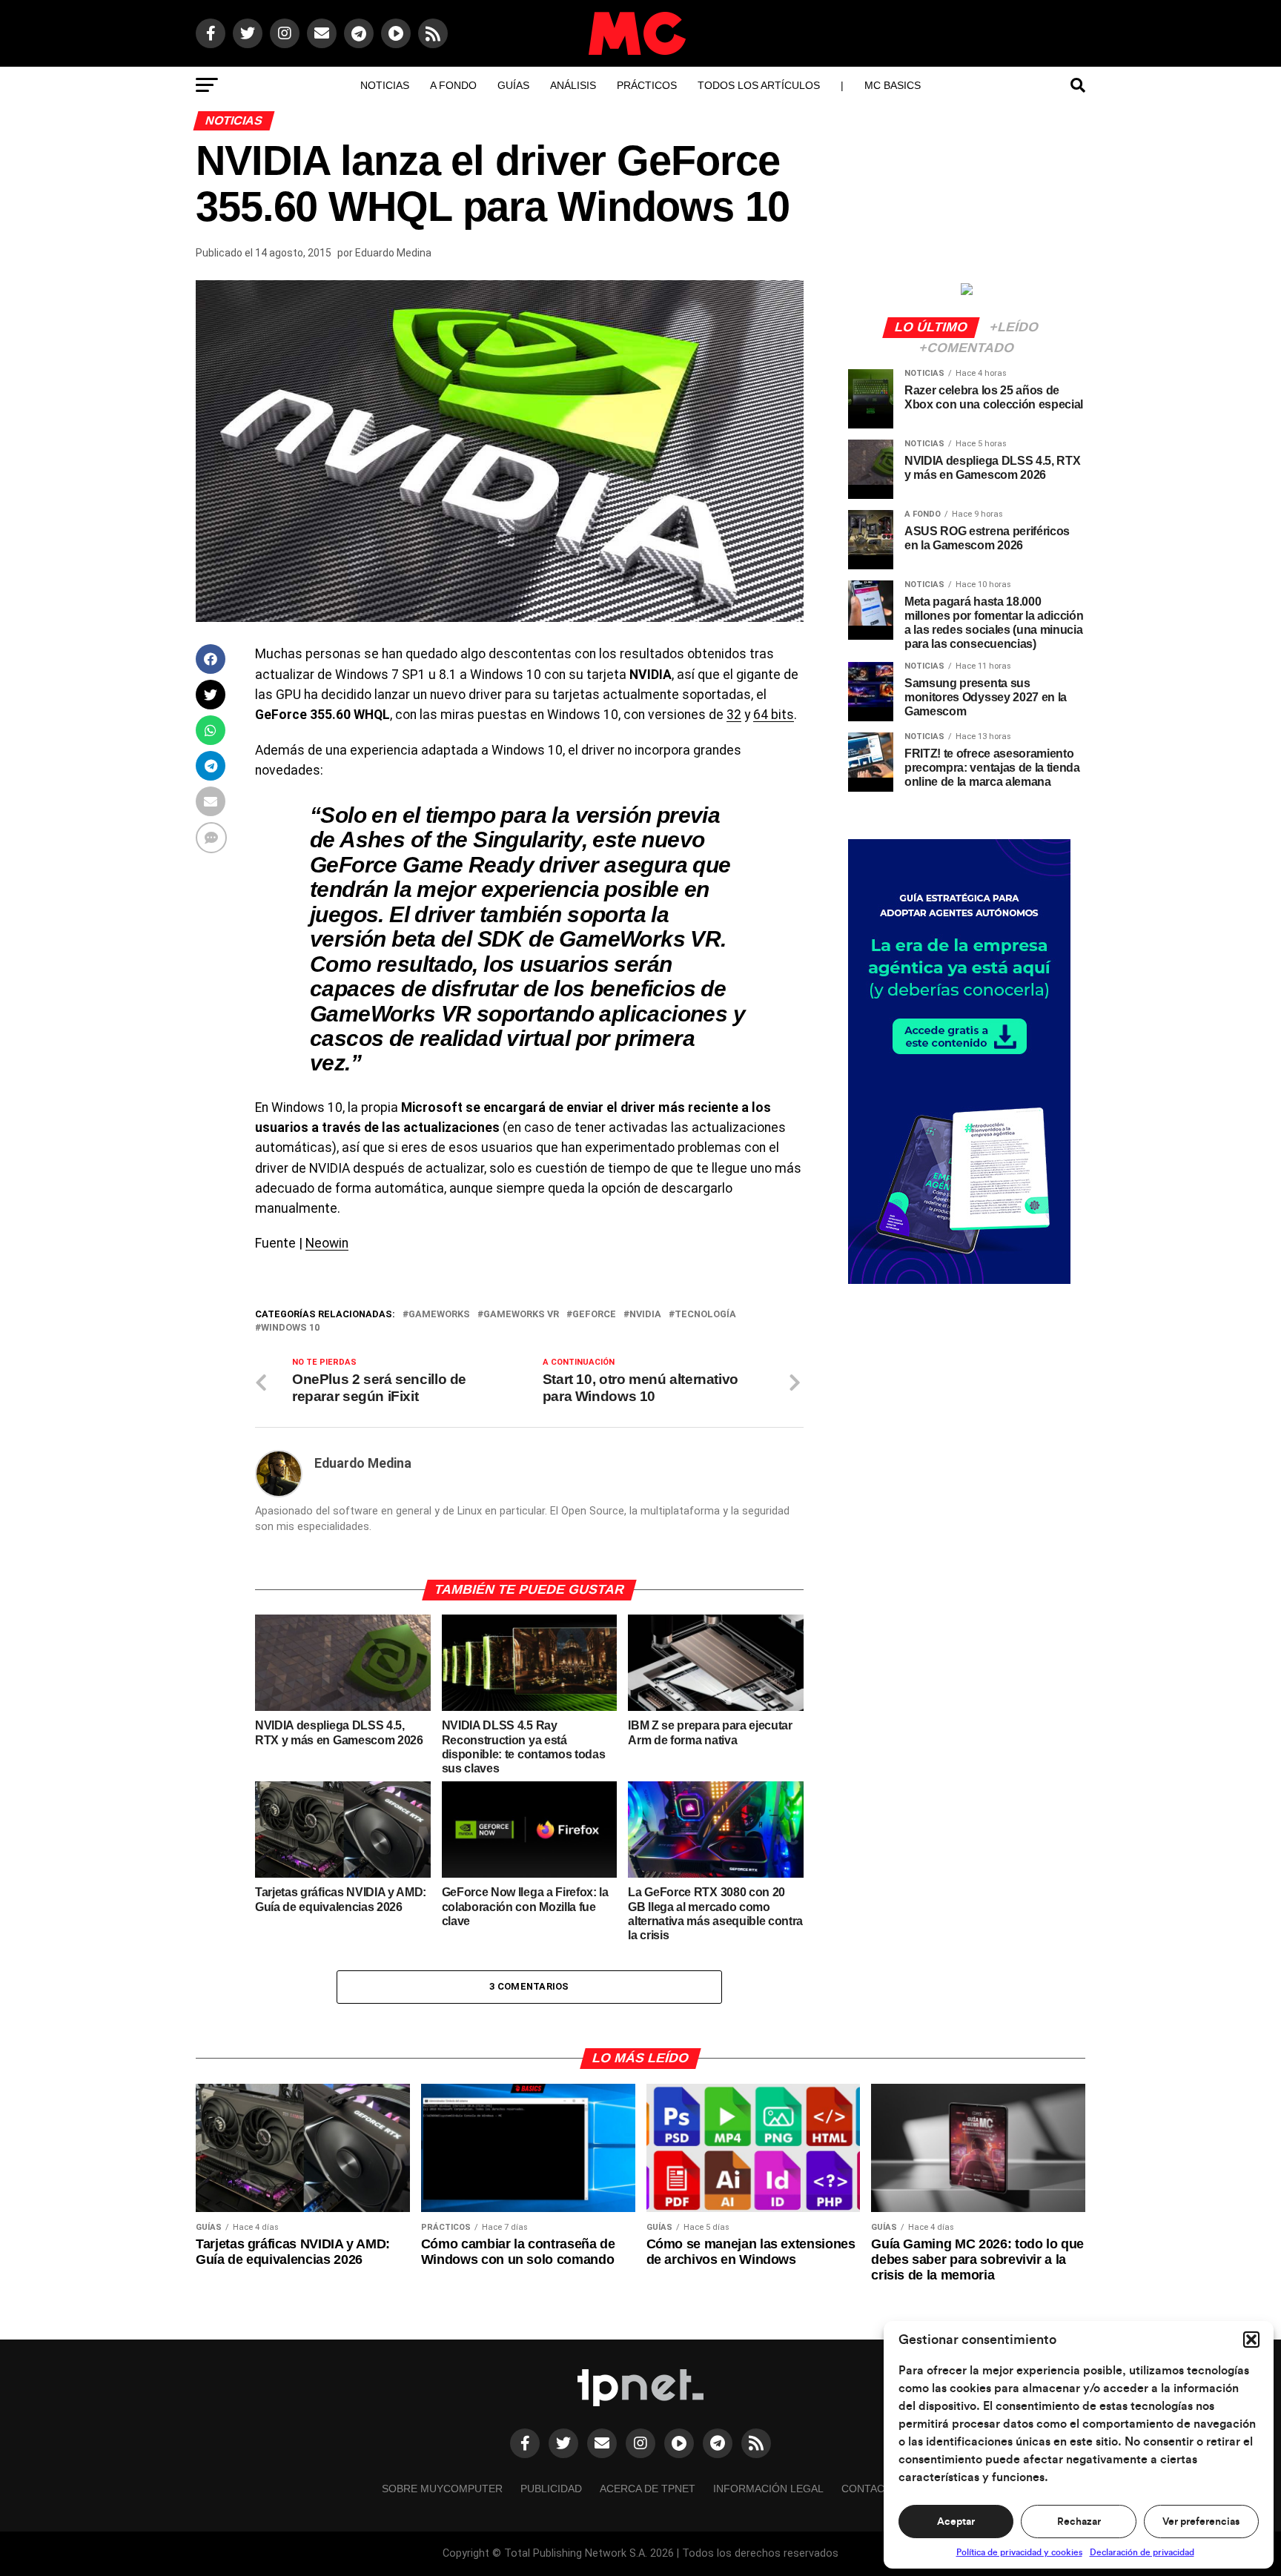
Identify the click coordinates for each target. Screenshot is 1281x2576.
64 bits (774, 715)
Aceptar (956, 2522)
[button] (1251, 2340)
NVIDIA (645, 1315)
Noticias (385, 85)
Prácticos (647, 85)
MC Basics (893, 85)
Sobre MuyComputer (442, 2489)
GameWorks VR (521, 1315)
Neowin (327, 1243)
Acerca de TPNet (648, 2489)
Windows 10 (290, 1328)
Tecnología (705, 1315)
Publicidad (551, 2489)
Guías (513, 85)
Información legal (768, 2489)
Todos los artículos (759, 85)
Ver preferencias (1201, 2522)
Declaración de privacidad (1142, 2552)
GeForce (594, 1315)
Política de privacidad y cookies (1019, 2552)
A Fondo (453, 85)
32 (734, 715)
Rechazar (1079, 2522)
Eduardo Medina (393, 253)
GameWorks (439, 1315)
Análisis (573, 85)
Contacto (870, 2489)
